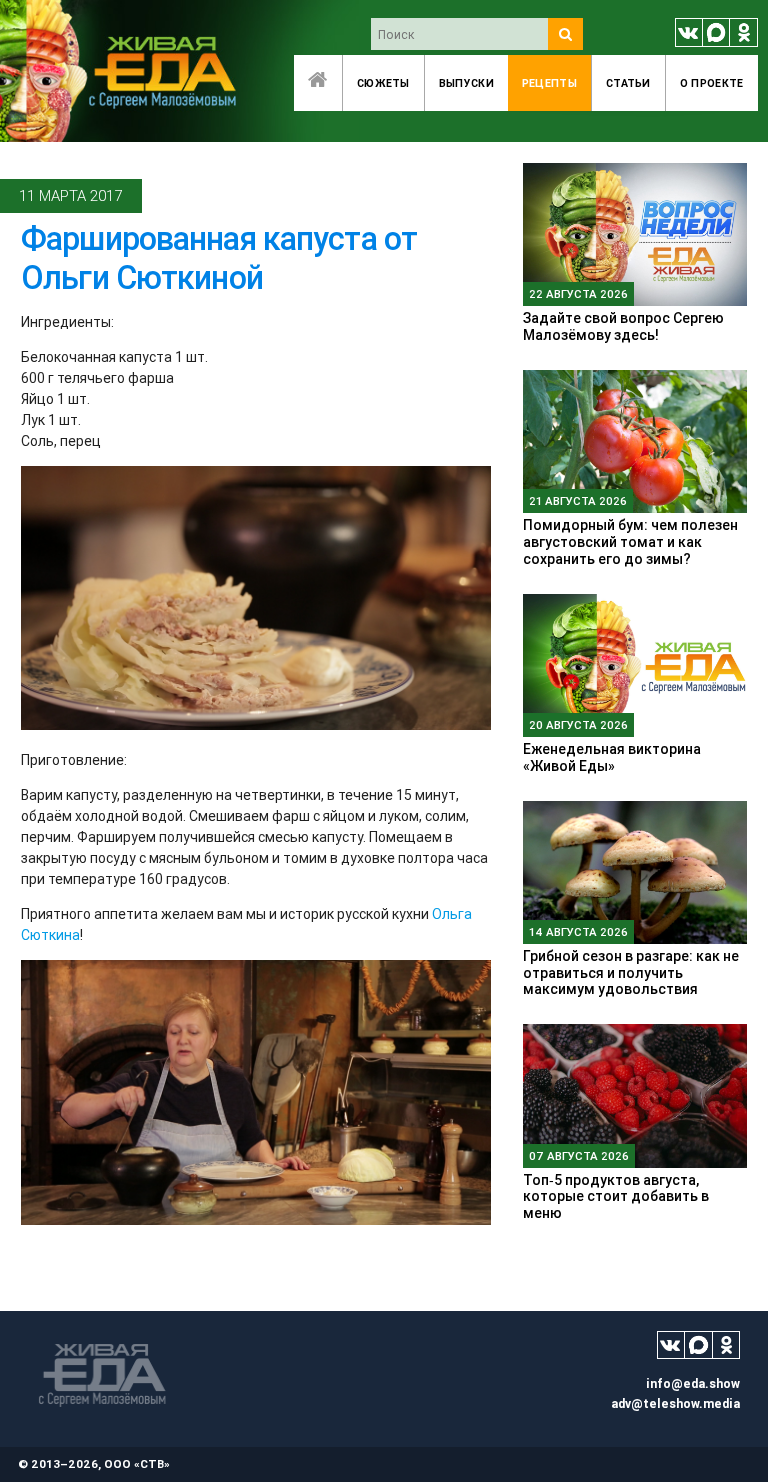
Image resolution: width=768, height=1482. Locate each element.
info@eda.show (693, 1383)
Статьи (628, 83)
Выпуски (466, 83)
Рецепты (549, 83)
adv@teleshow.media (675, 1403)
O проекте (712, 83)
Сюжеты (383, 83)
